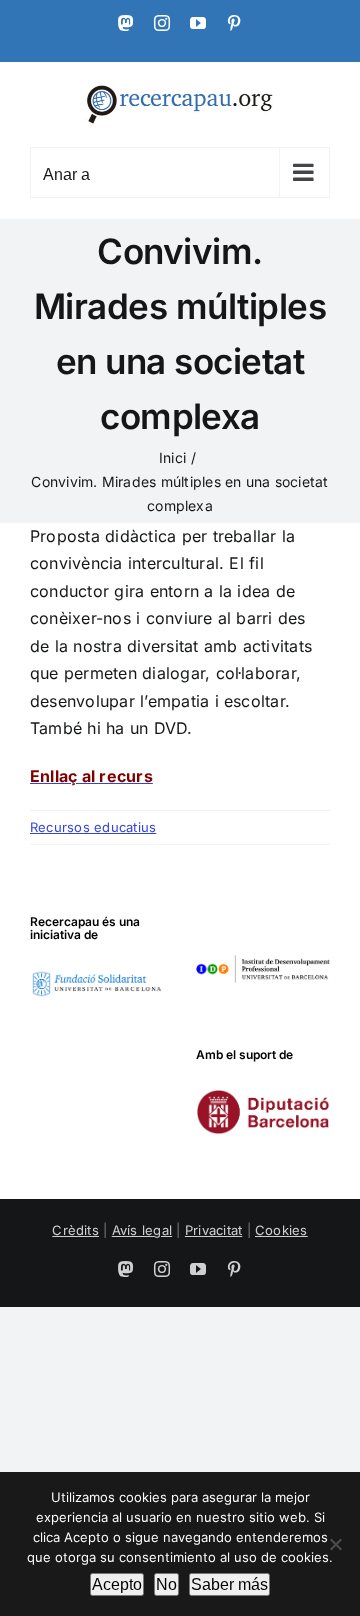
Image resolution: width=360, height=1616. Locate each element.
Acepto (117, 1584)
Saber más (229, 1584)
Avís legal (142, 1230)
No (166, 1584)
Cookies (281, 1230)
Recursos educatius (93, 827)
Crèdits (75, 1230)
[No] (335, 1544)
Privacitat (213, 1230)
